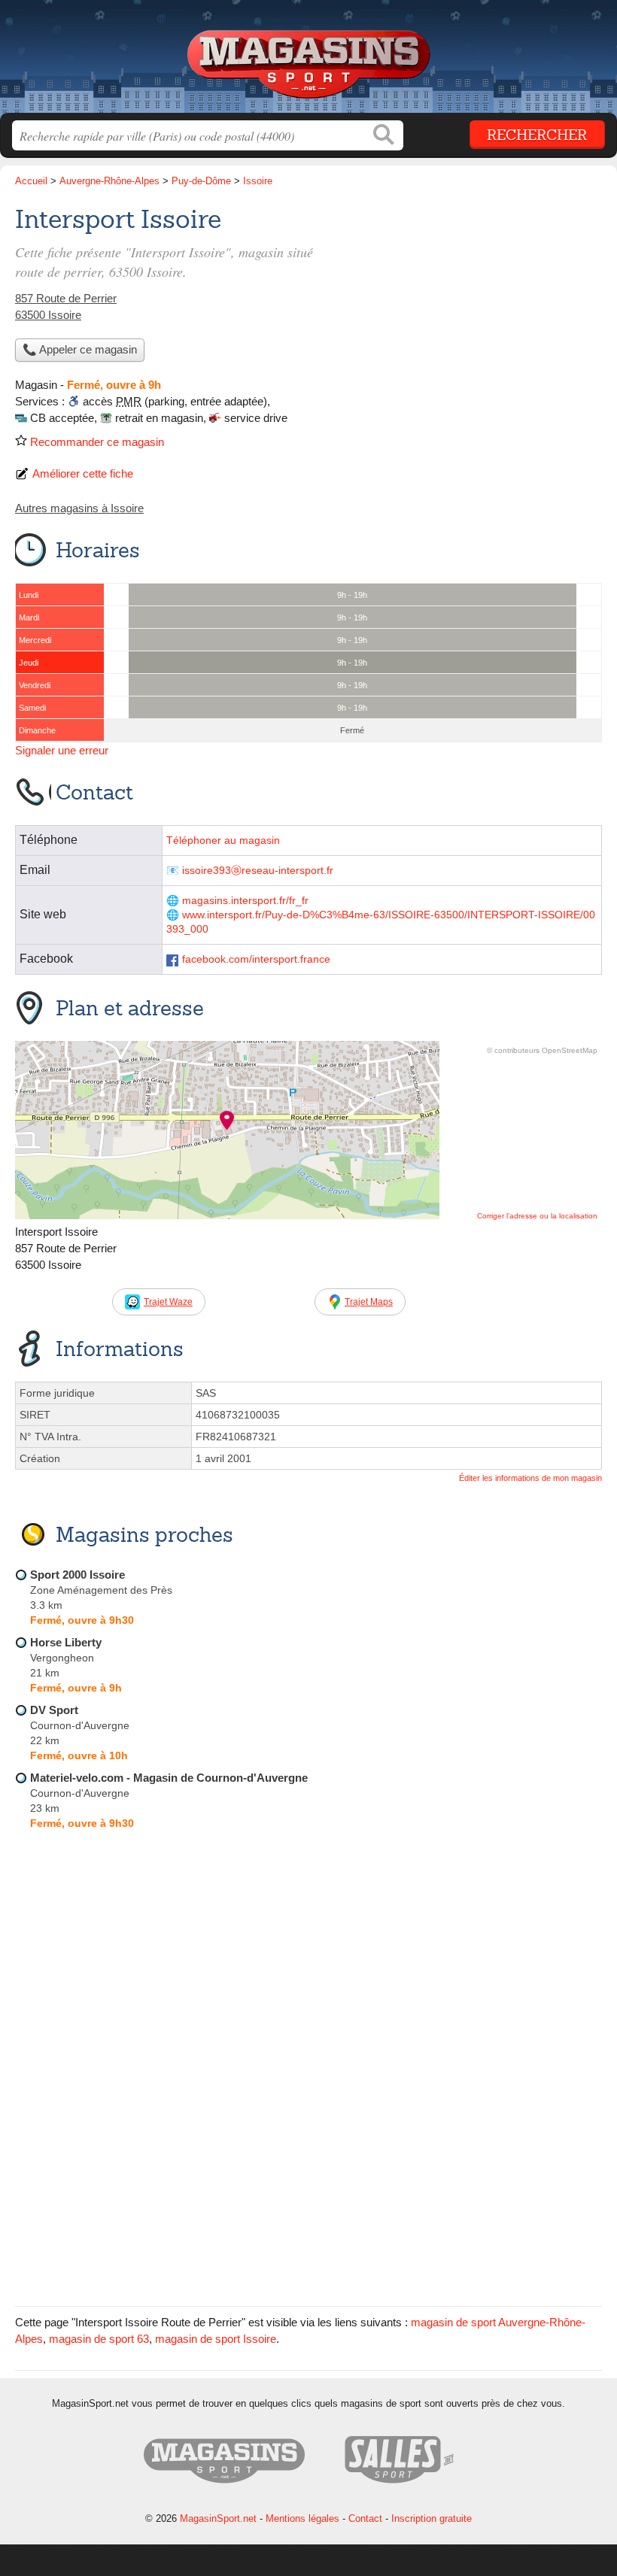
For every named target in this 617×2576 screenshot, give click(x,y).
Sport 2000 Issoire (78, 1575)
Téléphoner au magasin (223, 840)
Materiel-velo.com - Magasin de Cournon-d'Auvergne (169, 1778)
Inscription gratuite (432, 2518)
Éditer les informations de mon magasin (530, 1478)
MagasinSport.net (308, 62)
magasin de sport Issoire (216, 2339)
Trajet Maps (369, 1302)
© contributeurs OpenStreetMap (542, 1050)
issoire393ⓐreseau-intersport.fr (258, 871)
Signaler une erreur (62, 750)
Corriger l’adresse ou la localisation (537, 1216)
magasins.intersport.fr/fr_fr (245, 901)
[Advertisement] (308, 2186)
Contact (365, 2518)
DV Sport (54, 1710)
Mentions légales (302, 2518)
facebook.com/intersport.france (256, 959)
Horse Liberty (66, 1642)
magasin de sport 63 (99, 2339)
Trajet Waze (168, 1302)
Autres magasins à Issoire (79, 508)
